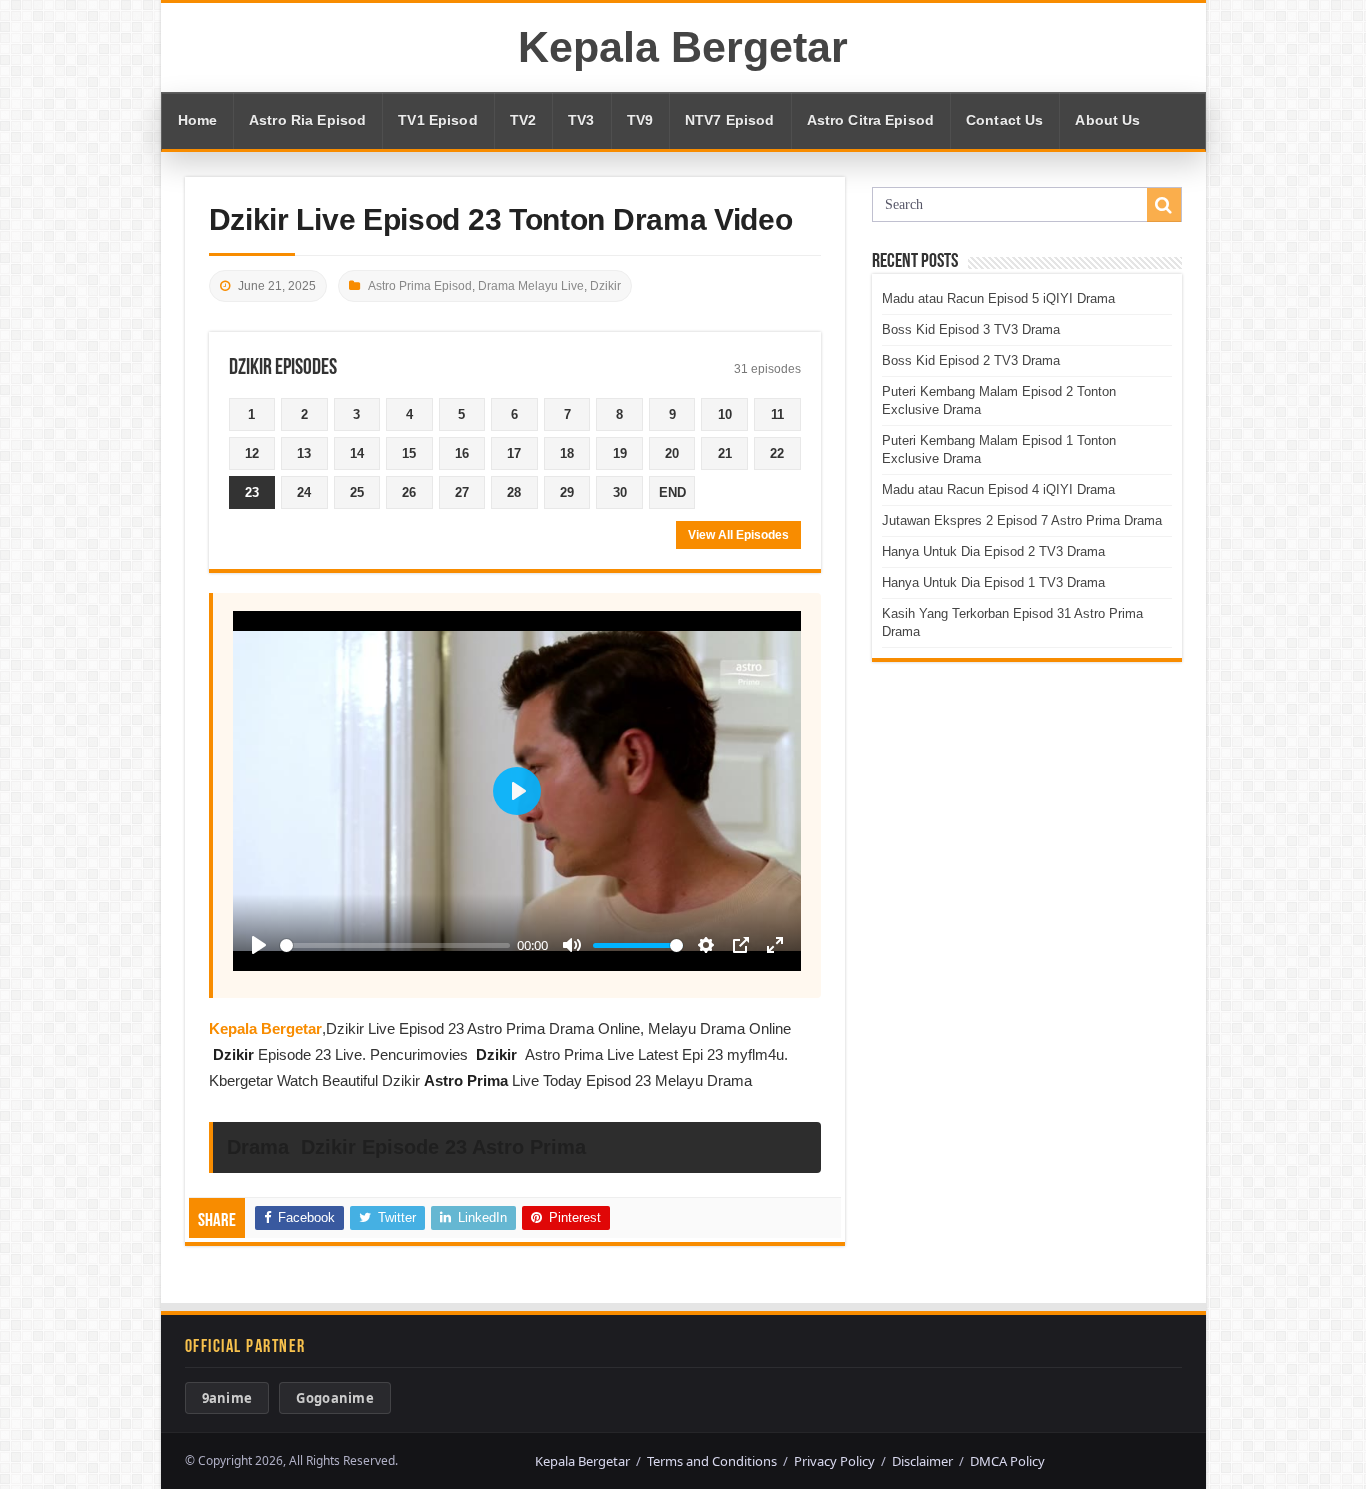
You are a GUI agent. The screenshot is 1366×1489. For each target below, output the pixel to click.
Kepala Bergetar (683, 47)
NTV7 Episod (730, 121)
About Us (1107, 121)
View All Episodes (738, 535)
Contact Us (1004, 121)
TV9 (640, 121)
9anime (227, 1398)
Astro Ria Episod (307, 121)
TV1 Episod (437, 121)
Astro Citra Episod (871, 121)
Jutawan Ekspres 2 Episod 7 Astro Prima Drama (1022, 520)
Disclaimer (922, 1461)
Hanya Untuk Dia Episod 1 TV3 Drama (993, 582)
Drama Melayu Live (531, 286)
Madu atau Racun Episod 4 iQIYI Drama (998, 489)
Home (198, 121)
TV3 (581, 121)
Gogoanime (335, 1398)
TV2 (523, 121)
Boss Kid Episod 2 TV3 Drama (971, 360)
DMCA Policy (1007, 1461)
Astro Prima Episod (420, 286)
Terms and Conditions (712, 1461)
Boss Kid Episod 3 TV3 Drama (971, 329)
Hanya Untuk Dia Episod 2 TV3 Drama (993, 551)
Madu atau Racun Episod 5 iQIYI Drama (998, 298)
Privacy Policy (834, 1461)
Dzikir (605, 286)
